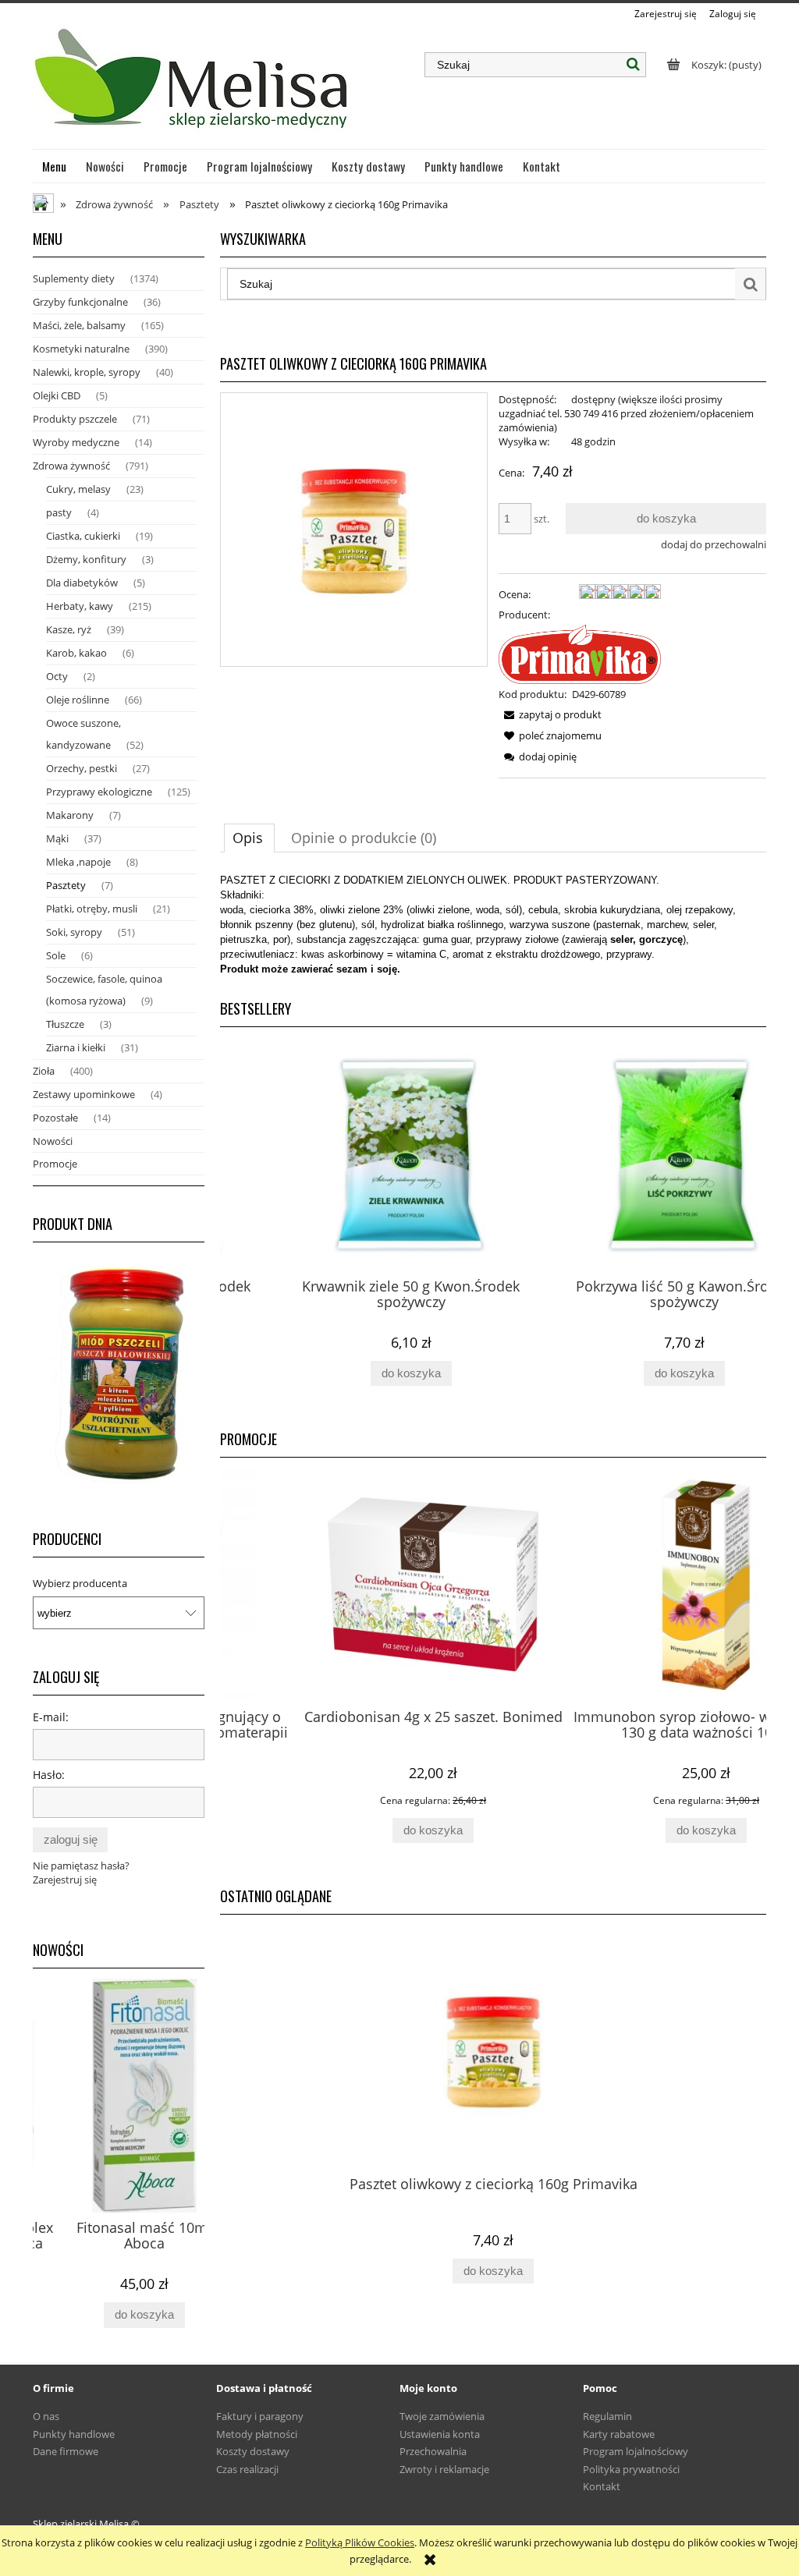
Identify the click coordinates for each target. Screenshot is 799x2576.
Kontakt (602, 2486)
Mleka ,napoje (78, 862)
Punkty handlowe (74, 2434)
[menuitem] (55, 166)
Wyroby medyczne (76, 442)
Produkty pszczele (75, 419)
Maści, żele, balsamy (79, 325)
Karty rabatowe (619, 2434)
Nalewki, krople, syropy (87, 372)
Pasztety (66, 885)
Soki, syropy (74, 932)
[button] (550, 714)
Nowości (53, 1141)
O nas (46, 2416)
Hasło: (49, 1775)
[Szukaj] (634, 65)
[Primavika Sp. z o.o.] (580, 653)
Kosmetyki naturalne (81, 349)
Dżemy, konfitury (86, 559)
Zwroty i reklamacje (444, 2469)
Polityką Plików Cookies (360, 2542)
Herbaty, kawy (80, 606)
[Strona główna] (193, 85)
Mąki (57, 838)
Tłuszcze (65, 1024)
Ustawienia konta (440, 2434)
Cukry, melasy (78, 489)
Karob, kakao (76, 653)
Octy (57, 676)
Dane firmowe (66, 2451)
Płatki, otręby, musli (92, 909)
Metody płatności (257, 2434)
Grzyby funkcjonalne (80, 302)
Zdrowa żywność (71, 466)
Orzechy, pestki (82, 768)
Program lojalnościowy (636, 2451)
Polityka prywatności (631, 2469)
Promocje (55, 1164)
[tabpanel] (493, 925)
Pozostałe (55, 1118)
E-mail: (51, 1717)
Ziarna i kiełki (76, 1047)
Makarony (70, 815)
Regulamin (607, 2416)
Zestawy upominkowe (84, 1094)
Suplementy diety (74, 278)
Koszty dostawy (253, 2451)
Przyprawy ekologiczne (99, 792)
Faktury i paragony (260, 2416)
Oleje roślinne (78, 700)
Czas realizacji (247, 2469)
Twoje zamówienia (442, 2416)
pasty (59, 512)
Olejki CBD (57, 395)
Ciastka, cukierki (83, 536)
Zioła (44, 1071)
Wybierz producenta (80, 1583)
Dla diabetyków (82, 583)
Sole (56, 955)
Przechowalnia (433, 2451)
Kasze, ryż (69, 629)
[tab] (249, 838)
